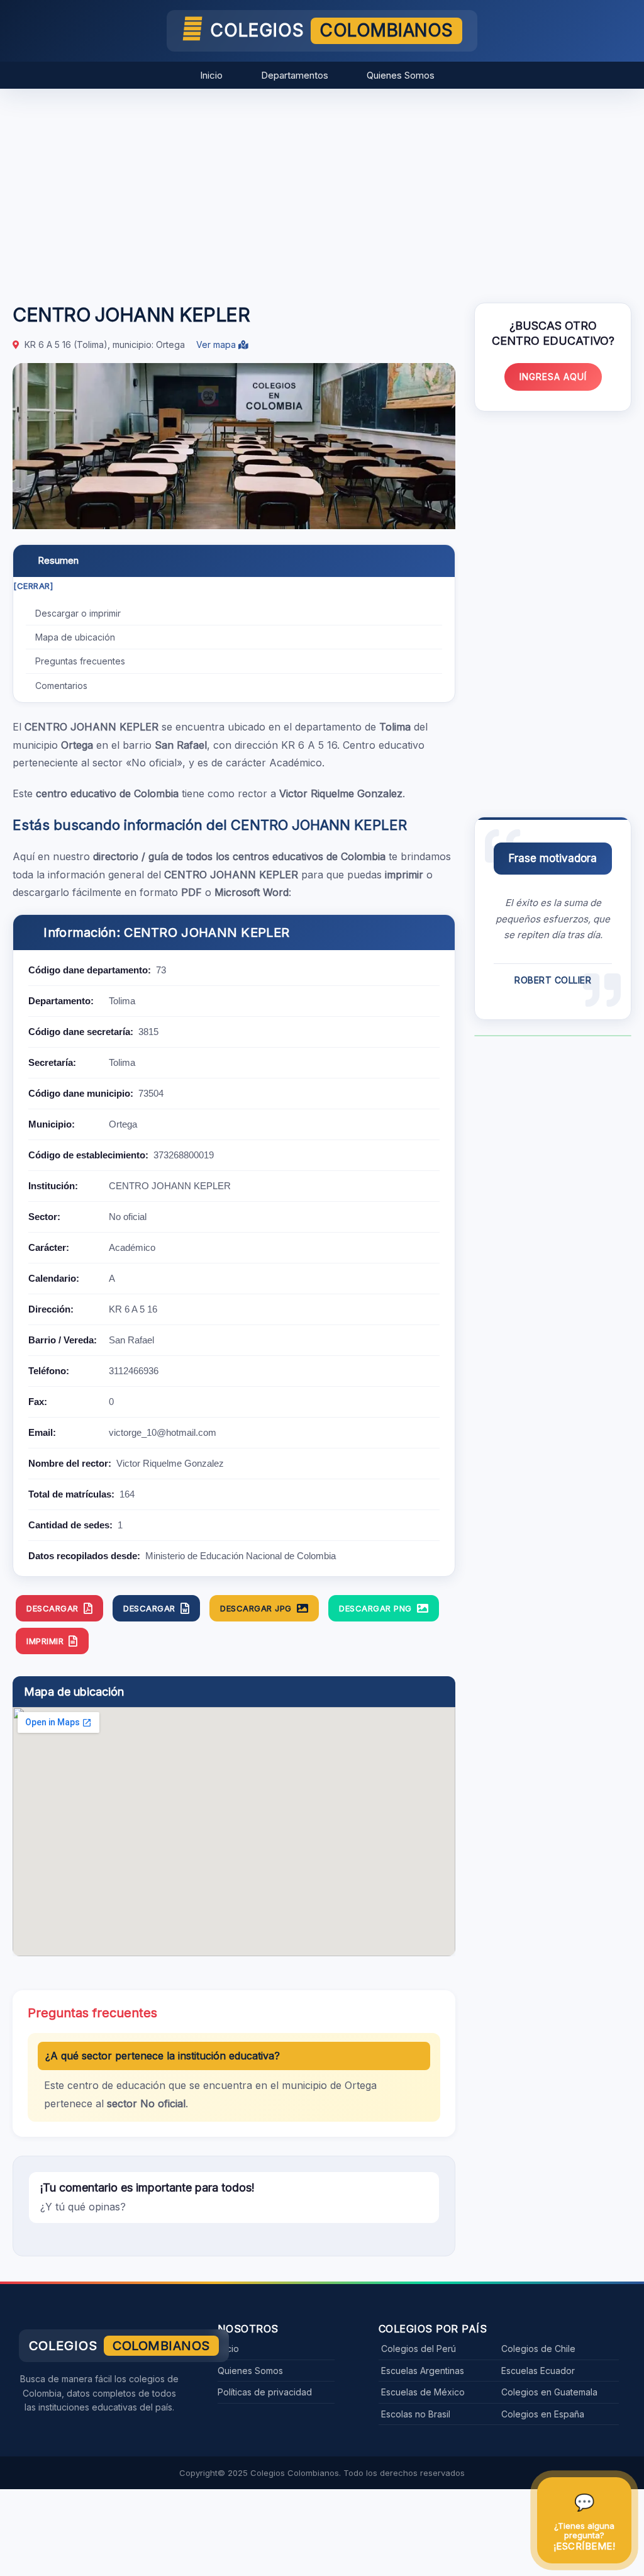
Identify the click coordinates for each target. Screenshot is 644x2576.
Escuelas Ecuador (538, 2371)
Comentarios (61, 686)
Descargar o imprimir (78, 613)
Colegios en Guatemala (549, 2392)
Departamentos (295, 75)
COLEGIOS (332, 30)
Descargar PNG (375, 1608)
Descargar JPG (256, 1608)
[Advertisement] (322, 189)
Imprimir (45, 1641)
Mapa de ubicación (75, 637)
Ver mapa (217, 344)
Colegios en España (543, 2414)
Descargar (53, 1608)
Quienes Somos (401, 75)
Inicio (211, 75)
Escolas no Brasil (416, 2414)
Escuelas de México (423, 2392)
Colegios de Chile (538, 2349)
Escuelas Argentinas (423, 2371)
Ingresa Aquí (553, 377)
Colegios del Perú (419, 2349)
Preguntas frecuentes (80, 661)
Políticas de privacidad (265, 2392)
